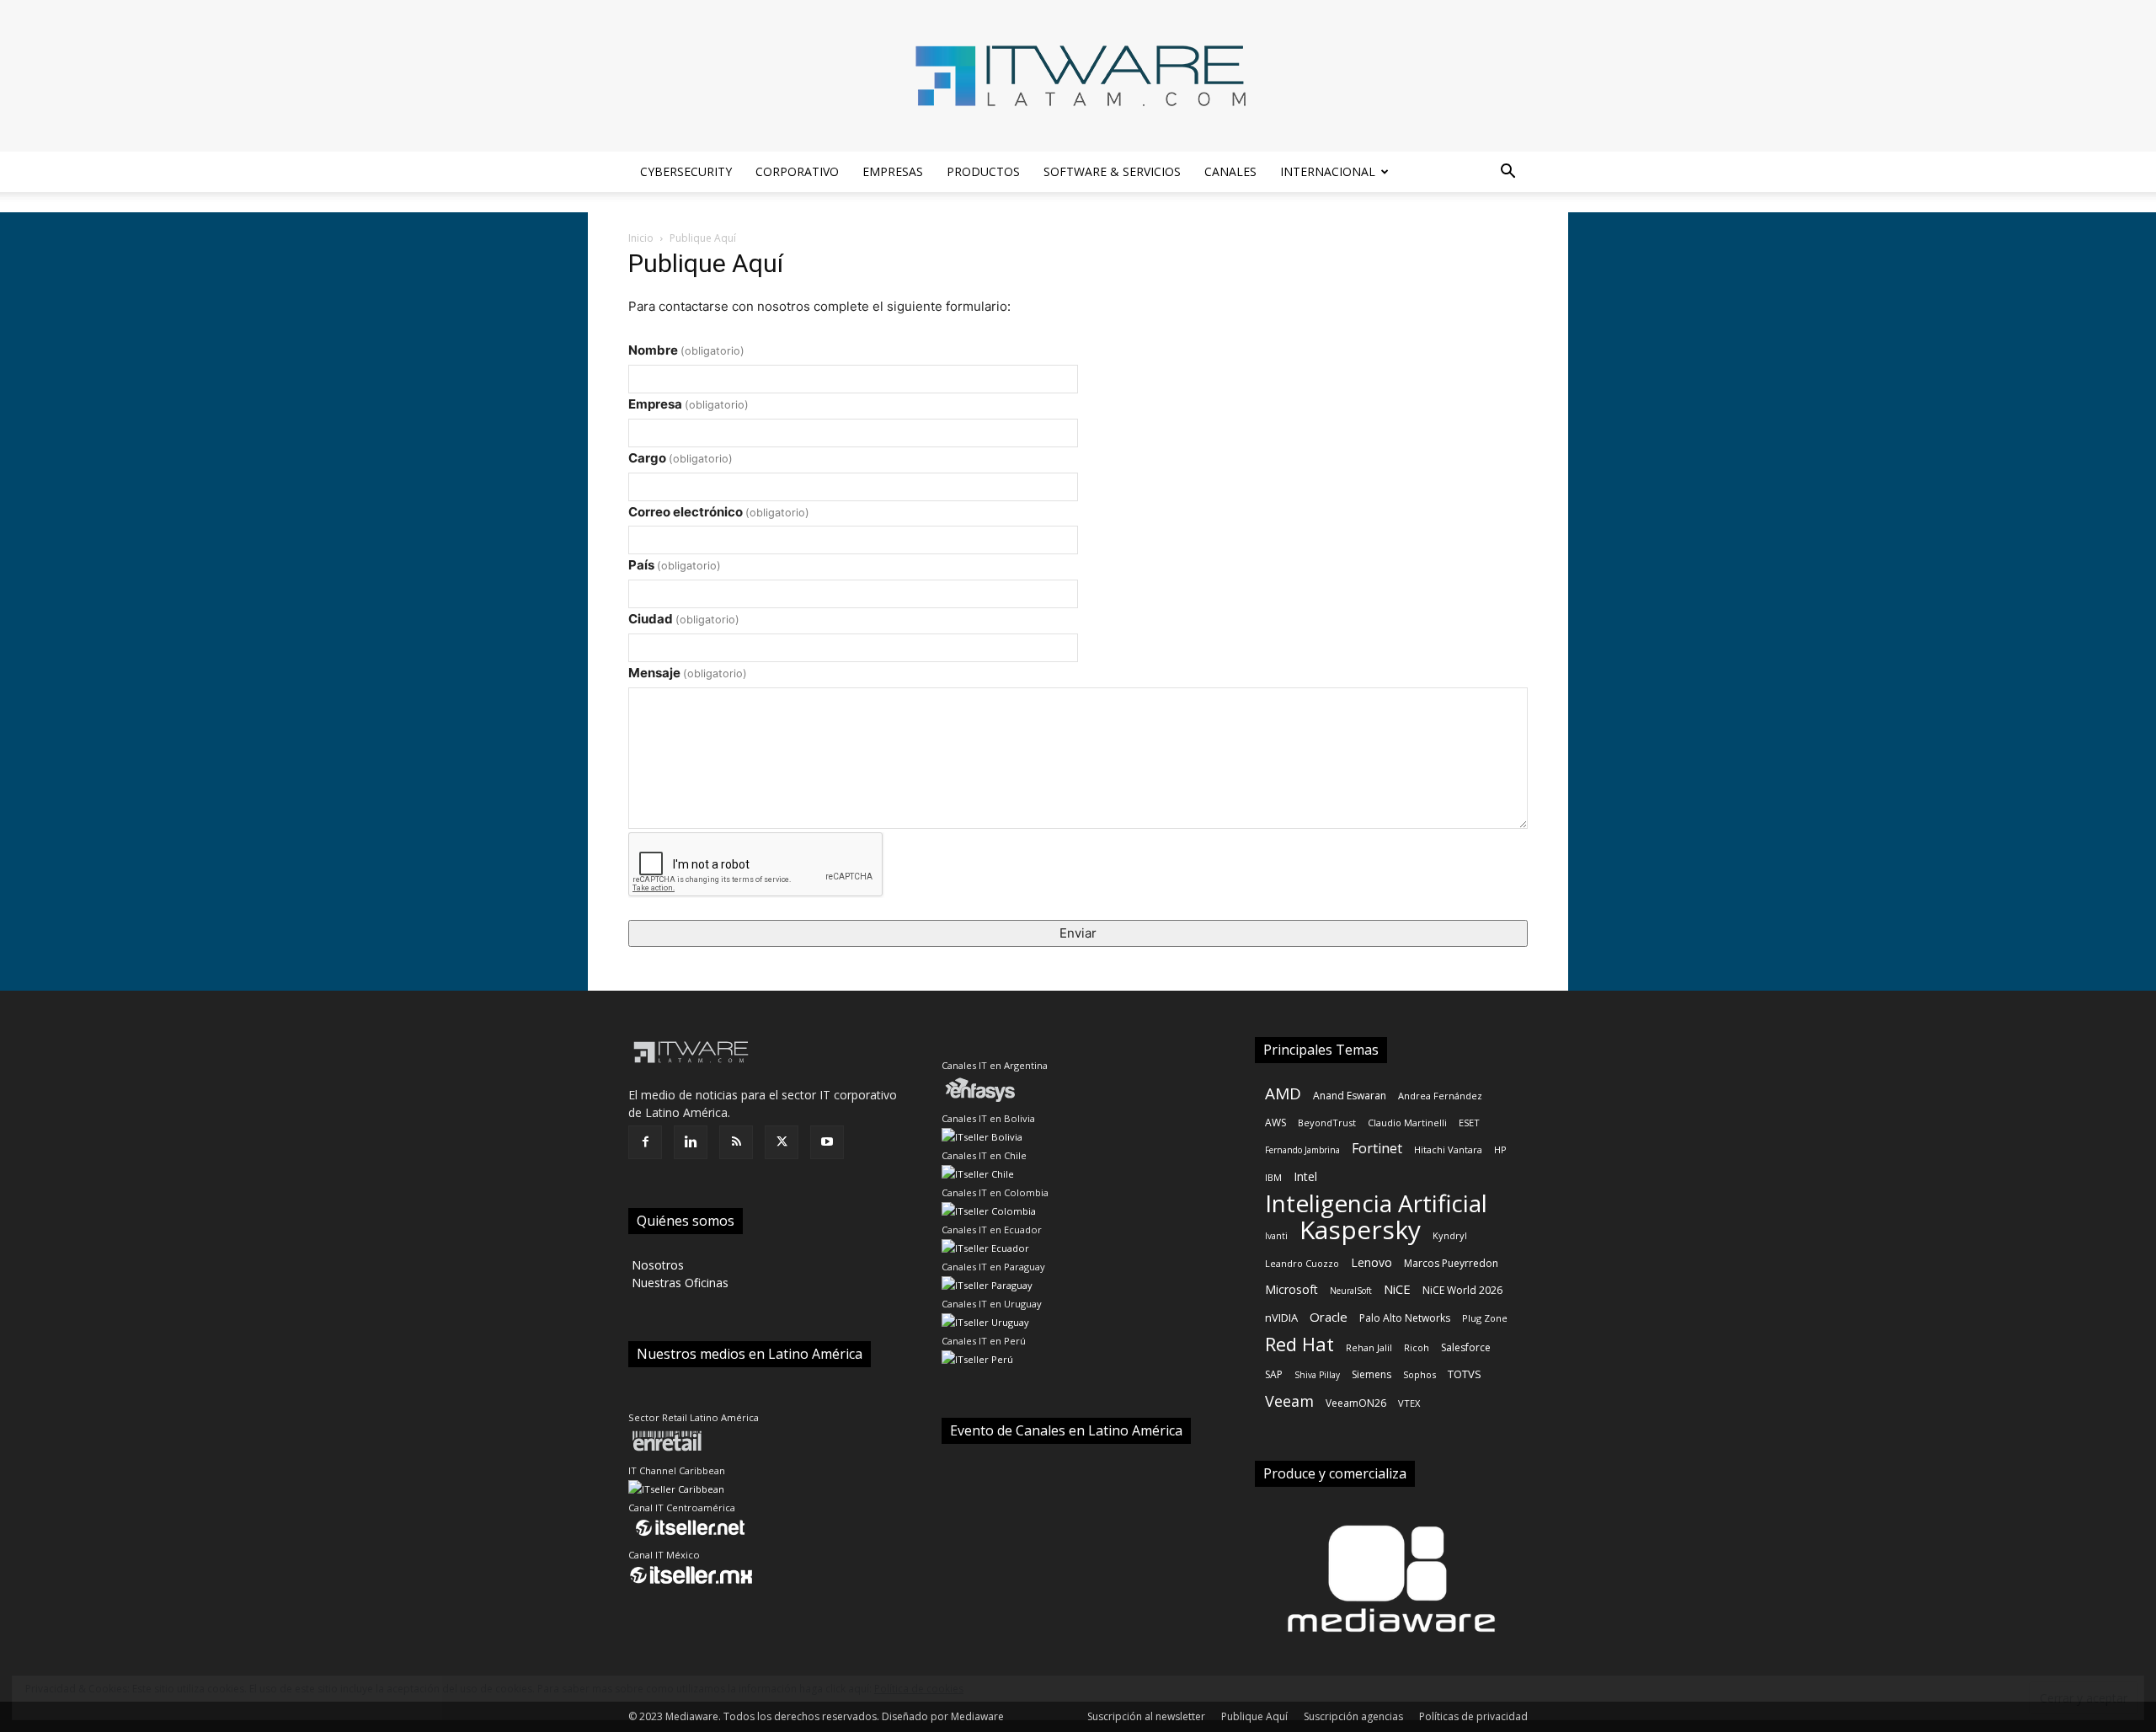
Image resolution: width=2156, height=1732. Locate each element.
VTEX (1409, 1403)
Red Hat (1299, 1344)
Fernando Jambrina (1302, 1150)
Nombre (686, 350)
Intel (1305, 1176)
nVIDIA (1281, 1318)
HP (1500, 1149)
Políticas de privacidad (1473, 1716)
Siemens (1372, 1374)
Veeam (1289, 1401)
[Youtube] (827, 1142)
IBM (1273, 1177)
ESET (1469, 1123)
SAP (1274, 1374)
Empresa (688, 404)
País (675, 565)
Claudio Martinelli (1407, 1123)
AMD (1283, 1094)
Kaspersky (1360, 1230)
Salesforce (1466, 1347)
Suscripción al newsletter (1146, 1716)
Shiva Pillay (1317, 1375)
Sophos (1420, 1374)
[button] (1508, 173)
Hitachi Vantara (1448, 1149)
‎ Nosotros (656, 1265)
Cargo (680, 458)
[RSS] (736, 1142)
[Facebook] (645, 1142)
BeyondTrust (1327, 1123)
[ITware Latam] (1078, 76)
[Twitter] (782, 1142)
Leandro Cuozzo (1302, 1263)
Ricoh (1417, 1347)
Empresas (893, 171)
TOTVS (1465, 1374)
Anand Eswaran (1350, 1096)
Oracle (1329, 1317)
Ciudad (684, 619)
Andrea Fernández (1440, 1096)
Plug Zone (1485, 1318)
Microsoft (1291, 1289)
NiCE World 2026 (1462, 1290)
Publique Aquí (1254, 1716)
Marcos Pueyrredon (1451, 1263)
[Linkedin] (691, 1142)
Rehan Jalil (1369, 1347)
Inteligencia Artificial (1376, 1203)
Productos (983, 171)
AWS (1275, 1123)
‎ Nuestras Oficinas (678, 1283)
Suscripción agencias (1353, 1716)
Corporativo (797, 171)
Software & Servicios (1112, 171)
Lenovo (1372, 1262)
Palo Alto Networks (1405, 1318)
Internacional (1328, 171)
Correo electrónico (719, 512)
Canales (1230, 171)
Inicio (641, 238)
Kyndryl (1450, 1235)
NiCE (1397, 1289)
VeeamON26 (1356, 1403)
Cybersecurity (686, 171)
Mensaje (688, 673)
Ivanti (1276, 1236)
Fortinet (1377, 1149)
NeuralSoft (1351, 1291)
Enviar (1078, 933)
